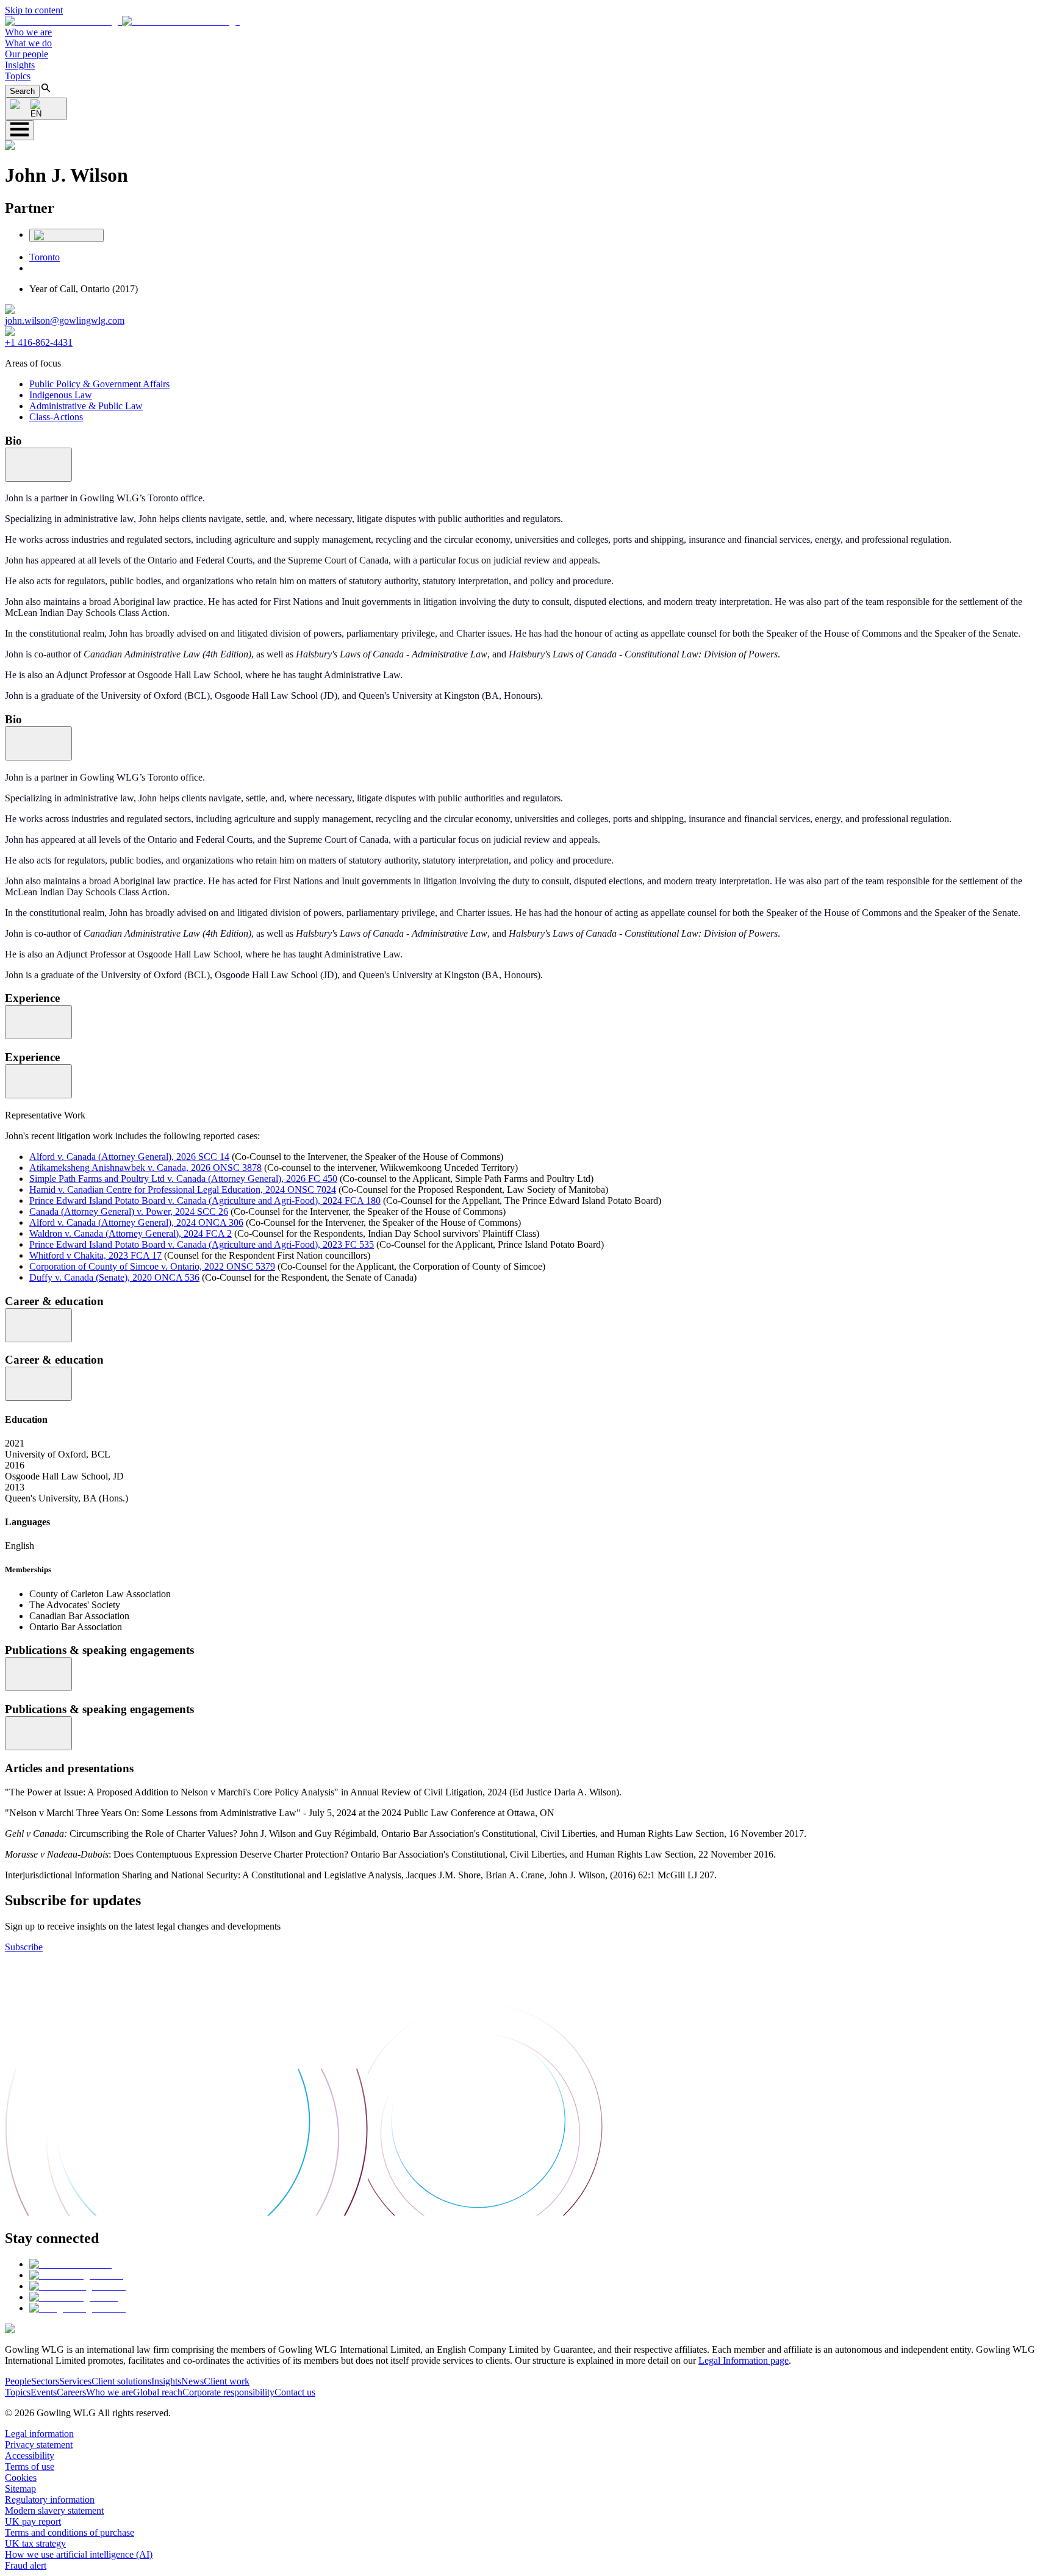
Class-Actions (56, 417)
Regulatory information (50, 2499)
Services (75, 2381)
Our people (27, 54)
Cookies (21, 2478)
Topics (18, 76)
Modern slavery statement (54, 2510)
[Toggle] (38, 465)
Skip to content (34, 10)
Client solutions (121, 2381)
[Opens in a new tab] (70, 2264)
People (18, 2381)
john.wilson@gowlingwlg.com (65, 320)
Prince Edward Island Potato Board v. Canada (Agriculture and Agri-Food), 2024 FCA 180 (205, 1200)
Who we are (28, 32)
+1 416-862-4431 (39, 342)
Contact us (295, 2392)
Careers (71, 2392)
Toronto (45, 257)
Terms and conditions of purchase (70, 2532)
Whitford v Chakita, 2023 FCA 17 (95, 1255)
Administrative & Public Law (86, 406)
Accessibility (30, 2456)
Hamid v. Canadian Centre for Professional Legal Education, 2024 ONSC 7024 (183, 1190)
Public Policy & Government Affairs (99, 384)
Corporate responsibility (228, 2392)
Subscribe (24, 1947)
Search (22, 91)
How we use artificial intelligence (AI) (79, 2554)
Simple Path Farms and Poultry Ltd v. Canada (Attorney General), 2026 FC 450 (183, 1179)
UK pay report (33, 2521)
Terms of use (30, 2467)
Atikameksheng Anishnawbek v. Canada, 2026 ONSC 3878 (145, 1168)
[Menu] (20, 130)
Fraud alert (26, 2565)
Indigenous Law (61, 395)
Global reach (158, 2392)
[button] (122, 21)
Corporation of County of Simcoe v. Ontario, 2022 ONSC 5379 (152, 1266)
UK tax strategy (35, 2543)
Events (44, 2392)
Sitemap (20, 2488)
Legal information (39, 2434)
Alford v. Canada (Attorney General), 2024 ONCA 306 (136, 1222)
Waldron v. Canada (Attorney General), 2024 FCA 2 (131, 1233)
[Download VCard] (66, 235)
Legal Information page (744, 2360)
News (192, 2381)
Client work (227, 2381)
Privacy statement (39, 2445)
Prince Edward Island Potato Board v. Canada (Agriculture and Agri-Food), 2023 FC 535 (202, 1244)
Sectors (45, 2381)
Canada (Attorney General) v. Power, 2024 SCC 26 (129, 1211)
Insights (20, 65)
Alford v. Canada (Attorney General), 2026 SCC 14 (129, 1157)
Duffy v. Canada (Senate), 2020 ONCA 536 (114, 1277)
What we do (28, 43)
